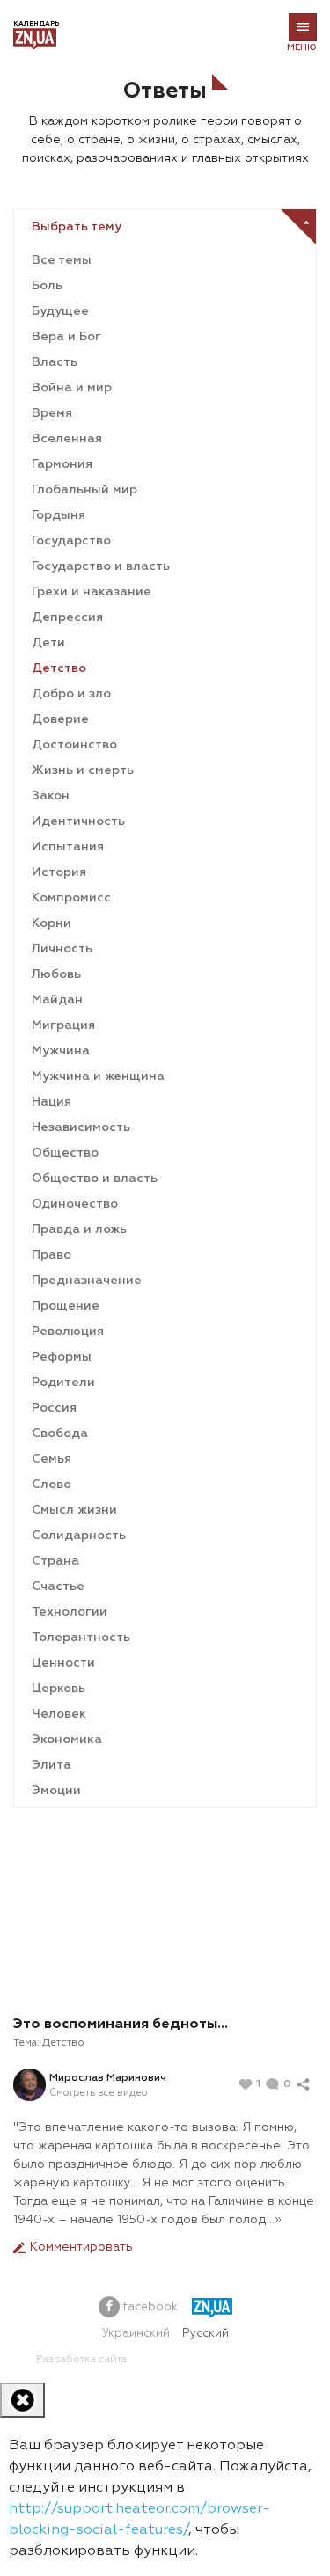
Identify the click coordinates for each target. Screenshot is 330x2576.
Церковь (59, 1689)
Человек (59, 1714)
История (59, 872)
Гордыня (59, 515)
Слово (51, 1485)
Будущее (60, 311)
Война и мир (72, 388)
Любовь (56, 974)
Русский (205, 2334)
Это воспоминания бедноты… (121, 2025)
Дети (48, 643)
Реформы (62, 1357)
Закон (51, 796)
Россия (54, 1408)
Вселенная (67, 439)
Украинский (136, 2334)
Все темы (62, 260)
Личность (62, 949)
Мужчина (61, 1051)
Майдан (57, 1000)
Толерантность (81, 1638)
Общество (65, 1153)
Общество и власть (95, 1179)
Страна (55, 1561)
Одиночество (75, 1204)
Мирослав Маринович (108, 2078)
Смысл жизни (74, 1510)
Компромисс (71, 898)
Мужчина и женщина (98, 1076)
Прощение (66, 1306)
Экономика (67, 1740)
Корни (51, 923)
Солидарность (79, 1536)
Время (52, 413)
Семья (51, 1459)
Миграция (63, 1025)
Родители (63, 1383)
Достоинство (74, 745)
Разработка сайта (81, 2360)
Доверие (60, 719)
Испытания (68, 847)
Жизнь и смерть (83, 770)
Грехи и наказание (92, 592)
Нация (51, 1102)
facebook (149, 2307)
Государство (71, 541)
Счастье (58, 1587)
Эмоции (56, 1791)
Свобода (60, 1434)
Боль (47, 286)
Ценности (63, 1663)
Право (51, 1255)
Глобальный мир (84, 490)
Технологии (70, 1612)
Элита (51, 1765)
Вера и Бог (66, 337)
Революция (68, 1332)
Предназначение (87, 1281)
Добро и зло (71, 694)
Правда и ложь (79, 1230)
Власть (55, 362)
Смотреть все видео (98, 2093)
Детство (59, 668)
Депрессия (67, 617)
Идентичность (78, 821)
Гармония (62, 464)
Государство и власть (101, 566)
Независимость (81, 1127)
